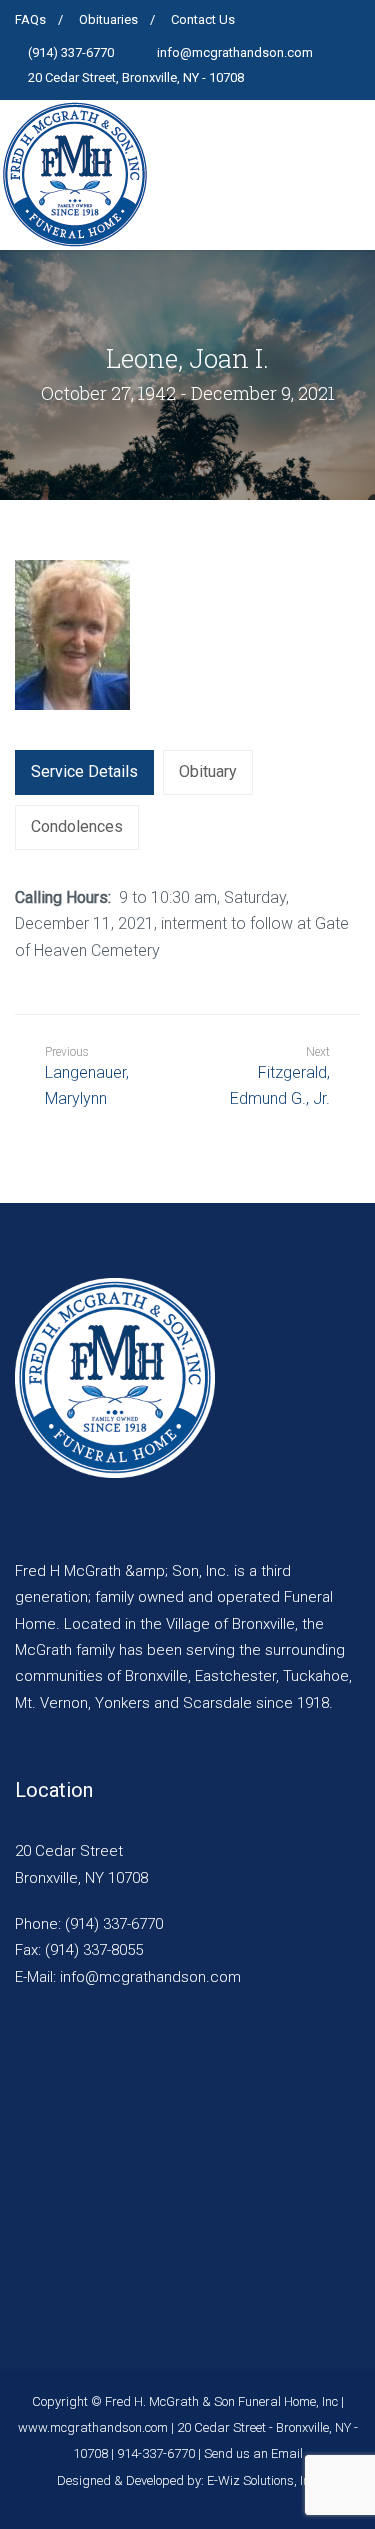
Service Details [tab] (84, 771)
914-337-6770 (156, 2453)
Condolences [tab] (77, 826)
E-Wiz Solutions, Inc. (263, 2480)
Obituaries (108, 19)
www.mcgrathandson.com (93, 2427)
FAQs (30, 19)
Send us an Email (253, 2453)
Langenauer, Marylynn (87, 1076)
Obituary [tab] (208, 771)
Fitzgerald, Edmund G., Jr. (280, 1085)
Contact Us (203, 19)
